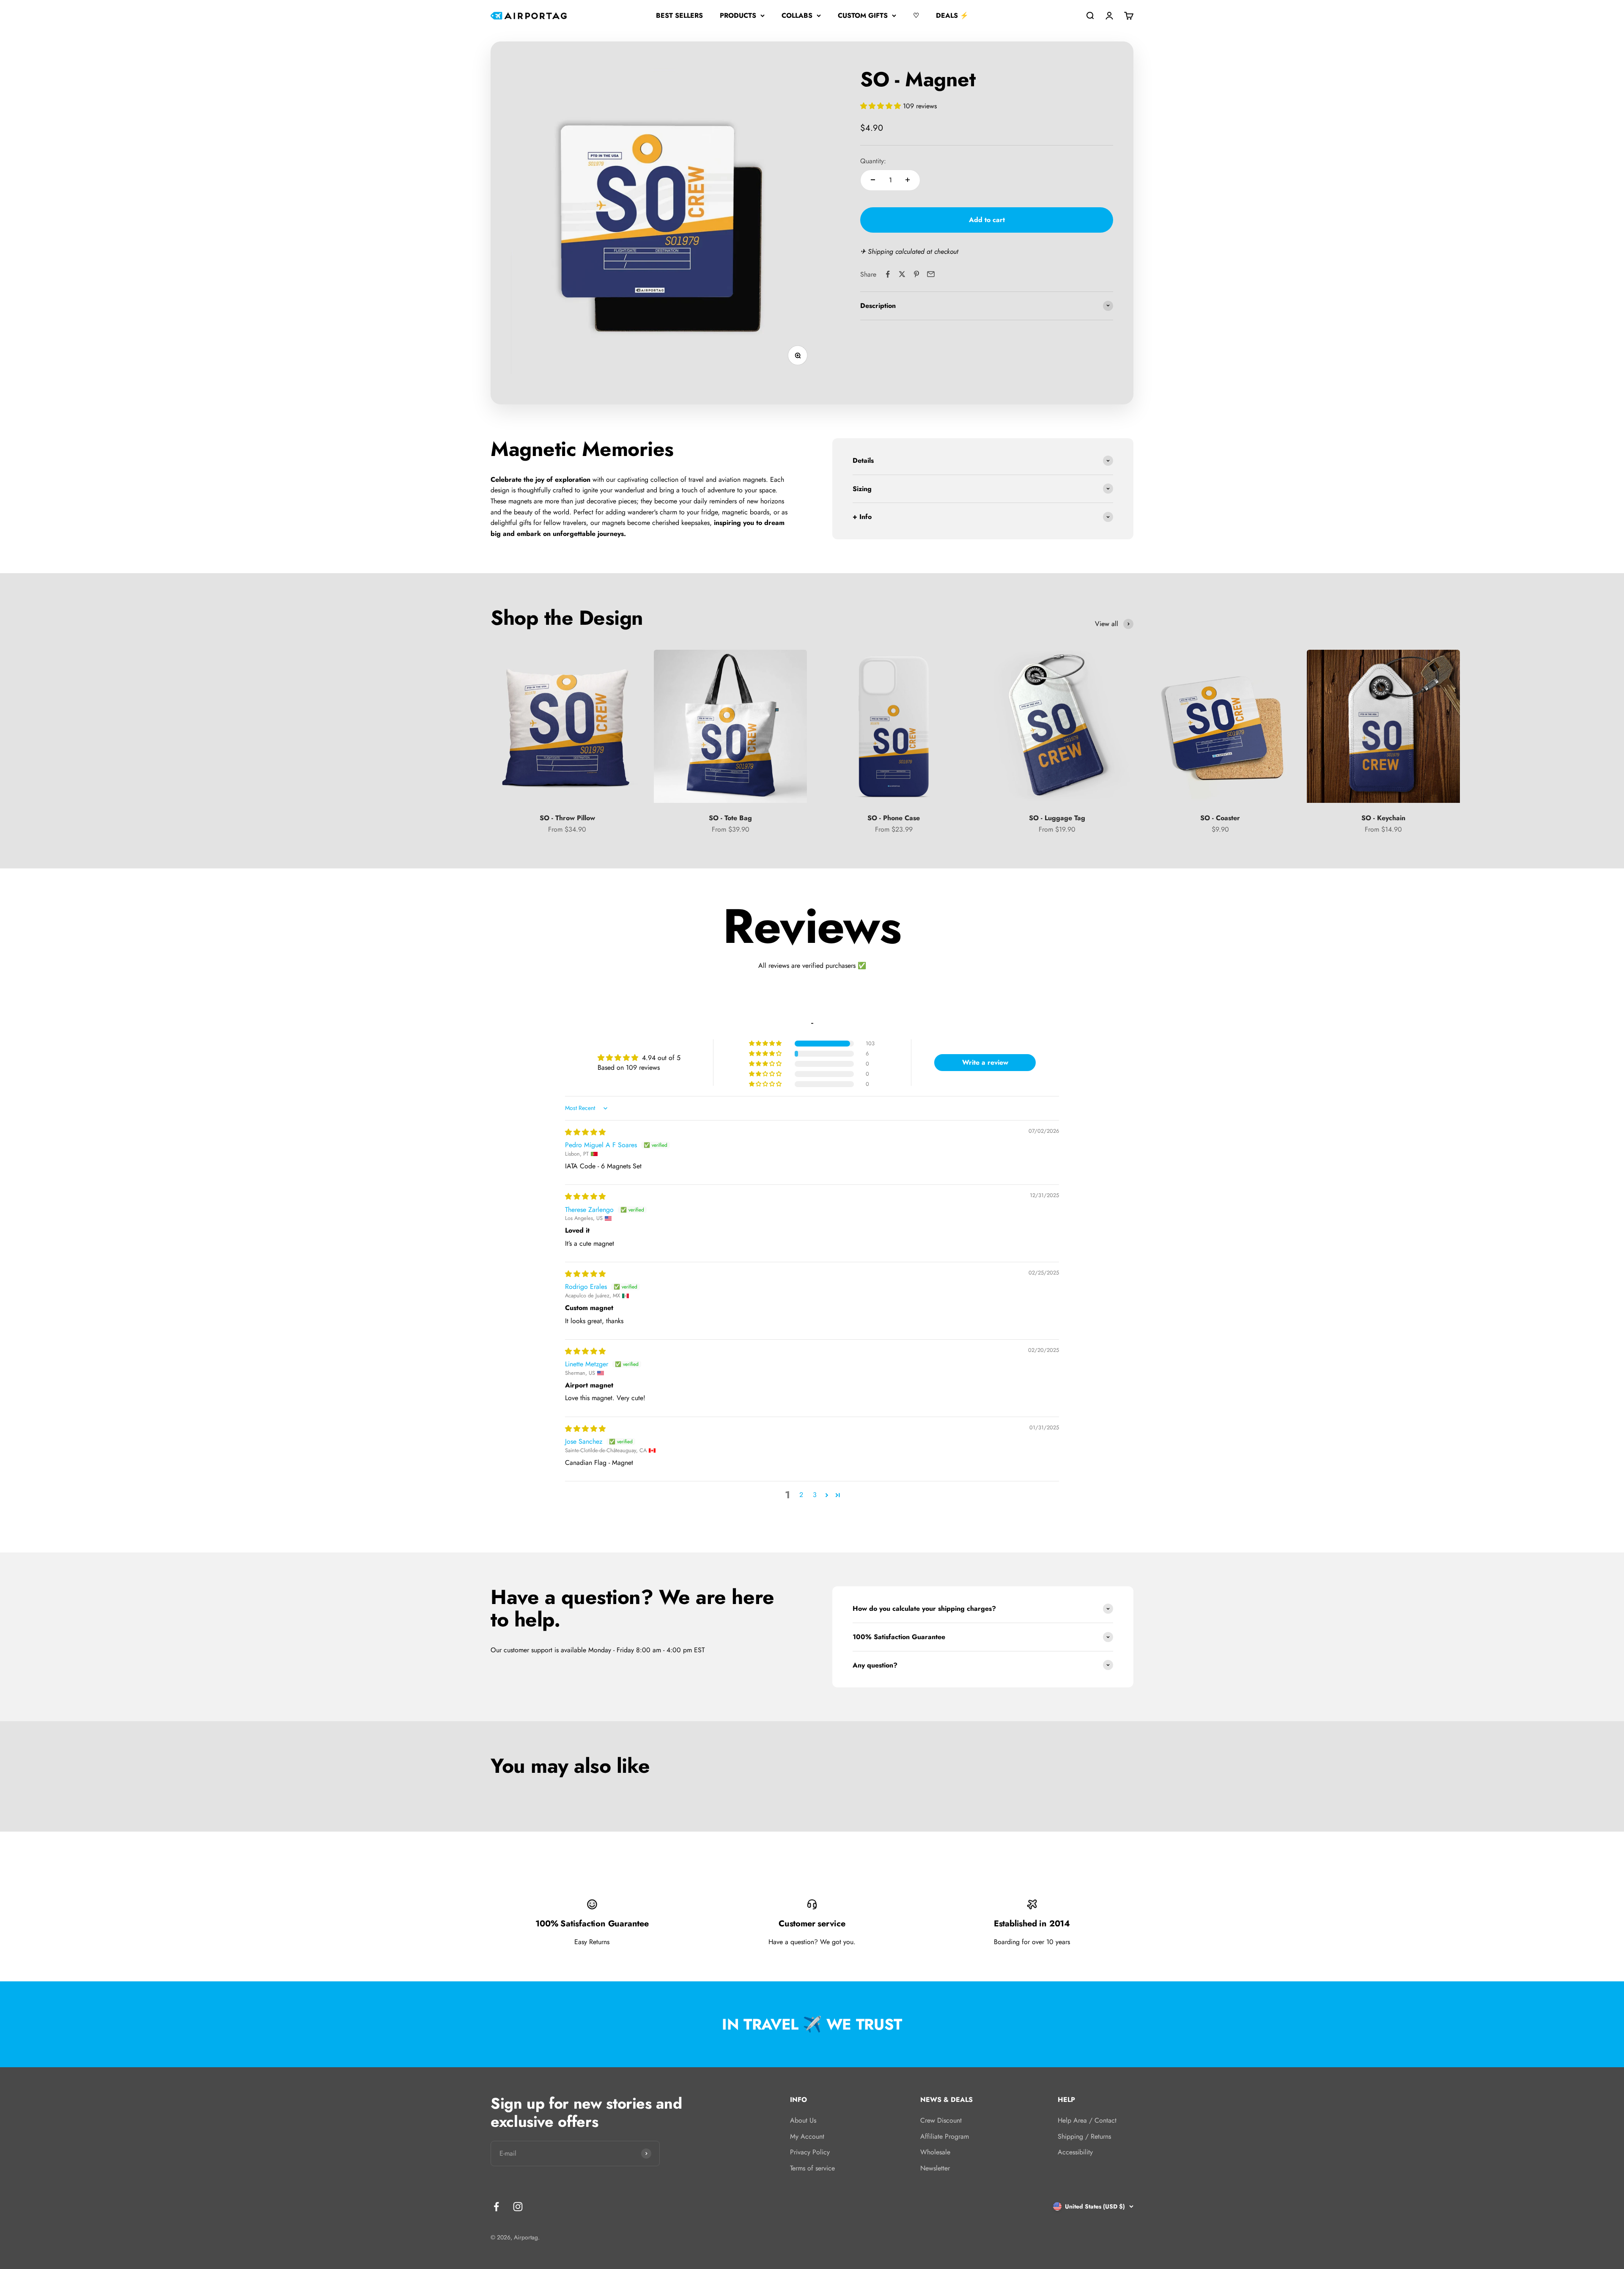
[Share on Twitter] (902, 274)
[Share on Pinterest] (916, 274)
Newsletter (935, 2168)
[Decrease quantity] (873, 180)
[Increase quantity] (908, 180)
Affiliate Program (945, 2136)
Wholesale (935, 2152)
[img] (585, 1132)
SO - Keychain (1383, 818)
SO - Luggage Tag (1057, 818)
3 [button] (815, 1495)
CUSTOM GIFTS (863, 15)
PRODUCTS (738, 15)
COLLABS (797, 15)
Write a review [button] (985, 1062)
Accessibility (1075, 2152)
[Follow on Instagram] (518, 2207)
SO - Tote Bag (730, 818)
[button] (882, 106)
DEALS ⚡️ (952, 15)
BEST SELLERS (679, 15)
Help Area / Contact (1087, 2120)
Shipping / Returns (1084, 2136)
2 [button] (801, 1495)
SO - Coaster (1220, 818)
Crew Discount (941, 2120)
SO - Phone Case (894, 818)
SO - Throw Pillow (567, 818)
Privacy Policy (810, 2152)
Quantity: (873, 161)
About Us (803, 2120)
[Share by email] (931, 274)
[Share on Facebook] (888, 274)
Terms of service (812, 2168)
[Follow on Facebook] (496, 2207)
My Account (807, 2136)
